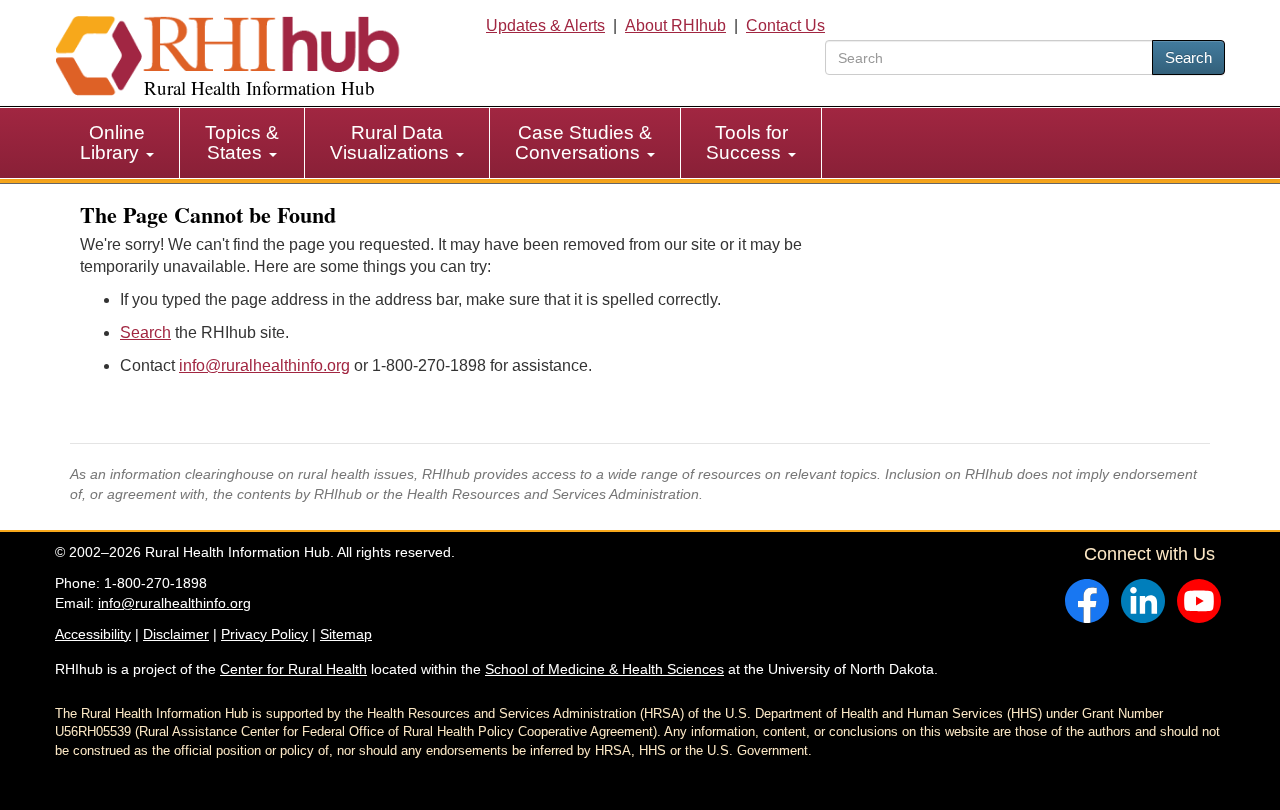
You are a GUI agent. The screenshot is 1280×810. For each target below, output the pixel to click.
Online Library (112, 142)
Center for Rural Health (293, 669)
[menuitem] (117, 143)
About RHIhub (675, 25)
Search (1188, 57)
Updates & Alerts (545, 25)
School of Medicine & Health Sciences (604, 669)
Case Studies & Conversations (583, 142)
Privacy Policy (264, 634)
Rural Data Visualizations (392, 142)
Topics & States (242, 142)
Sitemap (346, 634)
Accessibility (93, 634)
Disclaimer (176, 634)
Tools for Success (747, 142)
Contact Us (785, 25)
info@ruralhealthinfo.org (264, 365)
